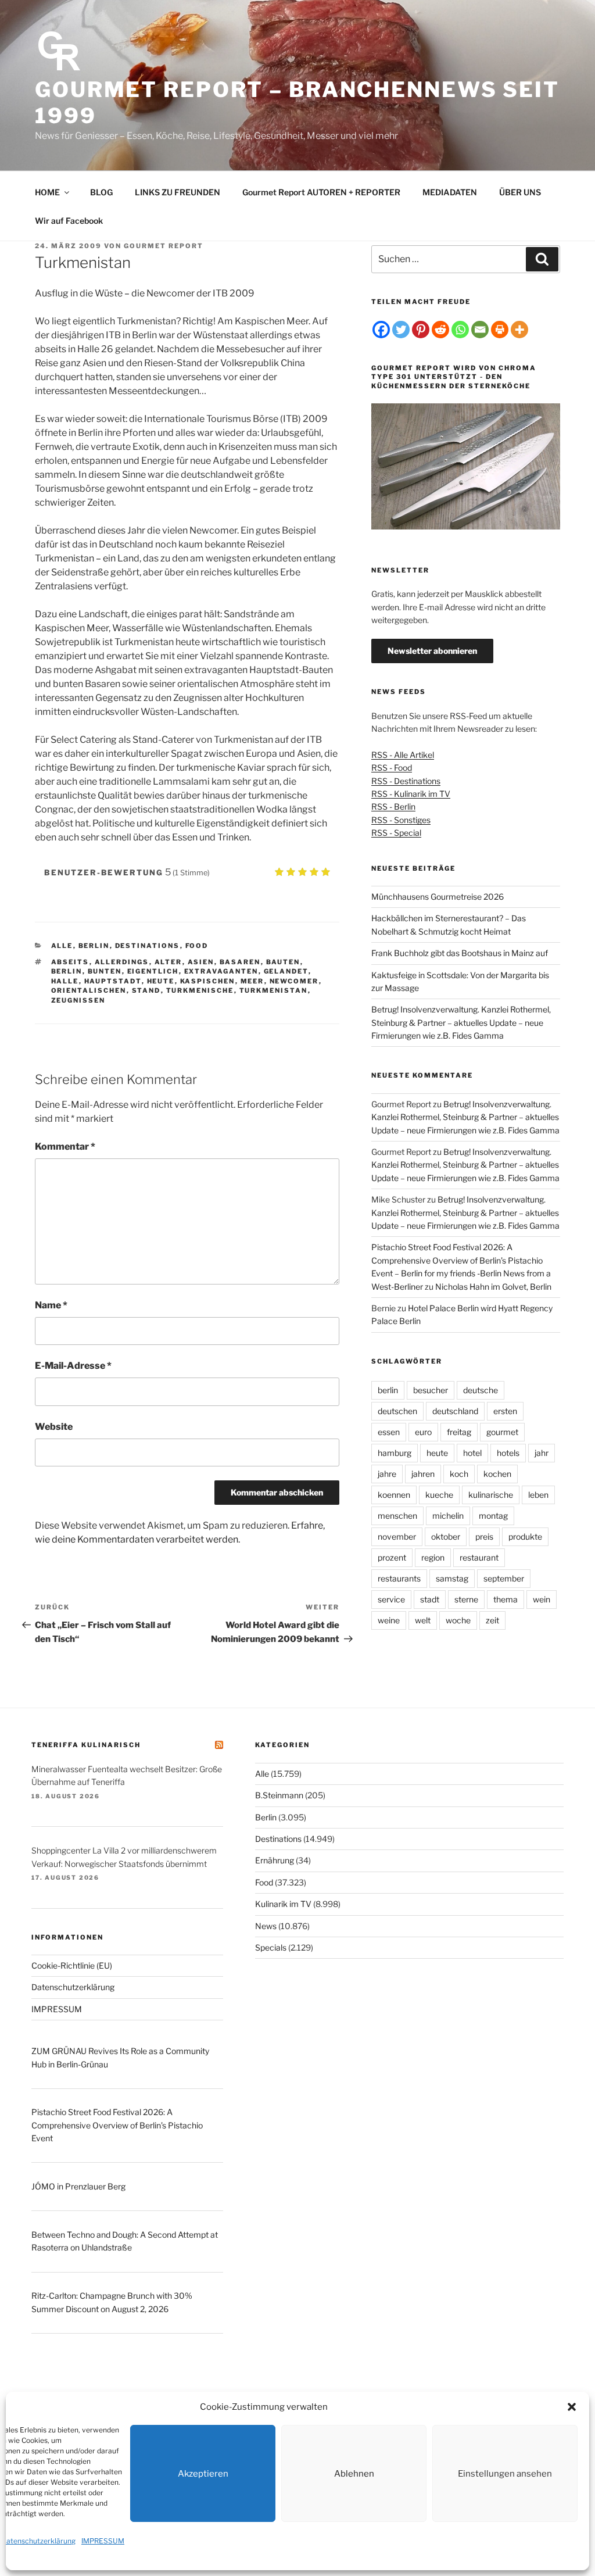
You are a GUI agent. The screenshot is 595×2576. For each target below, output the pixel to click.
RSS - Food (392, 768)
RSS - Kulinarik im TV (411, 794)
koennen (394, 1495)
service (391, 1599)
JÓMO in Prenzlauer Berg (78, 2186)
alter (169, 962)
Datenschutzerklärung (38, 2541)
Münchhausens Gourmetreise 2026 (438, 897)
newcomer (294, 981)
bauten (283, 962)
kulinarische (491, 1495)
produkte (525, 1536)
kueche (439, 1495)
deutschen (397, 1411)
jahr (542, 1453)
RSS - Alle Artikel (403, 755)
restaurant (479, 1557)
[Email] (480, 330)
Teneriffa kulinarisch (86, 1745)
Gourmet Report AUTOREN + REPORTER (321, 192)
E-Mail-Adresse (73, 1366)
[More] (519, 330)
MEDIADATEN (450, 192)
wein (542, 1599)
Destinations (148, 946)
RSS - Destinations (406, 781)
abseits (70, 962)
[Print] (500, 330)
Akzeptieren (203, 2474)
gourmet (502, 1432)
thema (506, 1599)
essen (389, 1432)
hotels (508, 1453)
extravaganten (221, 971)
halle (65, 981)
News (266, 1926)
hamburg (395, 1453)
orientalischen (89, 990)
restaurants (399, 1578)
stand (146, 990)
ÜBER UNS (520, 192)
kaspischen (208, 981)
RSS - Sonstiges (401, 820)
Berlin (94, 946)
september (504, 1578)
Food (197, 946)
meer (252, 981)
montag (493, 1516)
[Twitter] (401, 330)
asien (201, 962)
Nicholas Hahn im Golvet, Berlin (493, 1287)
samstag (452, 1578)
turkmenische (200, 990)
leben (538, 1495)
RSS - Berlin (393, 806)
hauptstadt (113, 981)
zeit (492, 1620)
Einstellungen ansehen (505, 2474)
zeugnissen (78, 1000)
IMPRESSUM (103, 2541)
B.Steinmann (279, 1795)
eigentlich (153, 971)
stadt (430, 1599)
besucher (431, 1390)
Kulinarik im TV (283, 1904)
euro (423, 1432)
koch (459, 1474)
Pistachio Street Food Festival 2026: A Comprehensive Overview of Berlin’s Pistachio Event (117, 2125)
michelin (448, 1516)
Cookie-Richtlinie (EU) (72, 1965)
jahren (423, 1474)
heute (161, 981)
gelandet (286, 971)
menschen (397, 1516)
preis (484, 1536)
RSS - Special (396, 833)
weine (389, 1620)
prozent (392, 1557)
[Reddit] (440, 330)
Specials (271, 1947)
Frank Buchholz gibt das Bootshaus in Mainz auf (460, 953)
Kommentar (65, 1146)
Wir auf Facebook (69, 221)
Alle (62, 946)
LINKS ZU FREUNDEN (178, 192)
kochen (497, 1474)
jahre (387, 1474)
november (397, 1536)
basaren (240, 962)
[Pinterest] (421, 330)
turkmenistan (274, 990)
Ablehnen (354, 2474)
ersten (505, 1411)
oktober (446, 1536)
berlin (67, 971)
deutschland (455, 1411)
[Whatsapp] (460, 330)
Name (51, 1305)
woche (458, 1620)
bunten (105, 971)
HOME (47, 192)
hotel (472, 1453)
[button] (572, 2407)
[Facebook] (381, 330)
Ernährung (275, 1860)
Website (54, 1427)
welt (423, 1620)
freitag (459, 1432)
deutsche (481, 1390)
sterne (466, 1599)
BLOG (101, 192)
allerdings (122, 962)
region (433, 1557)
